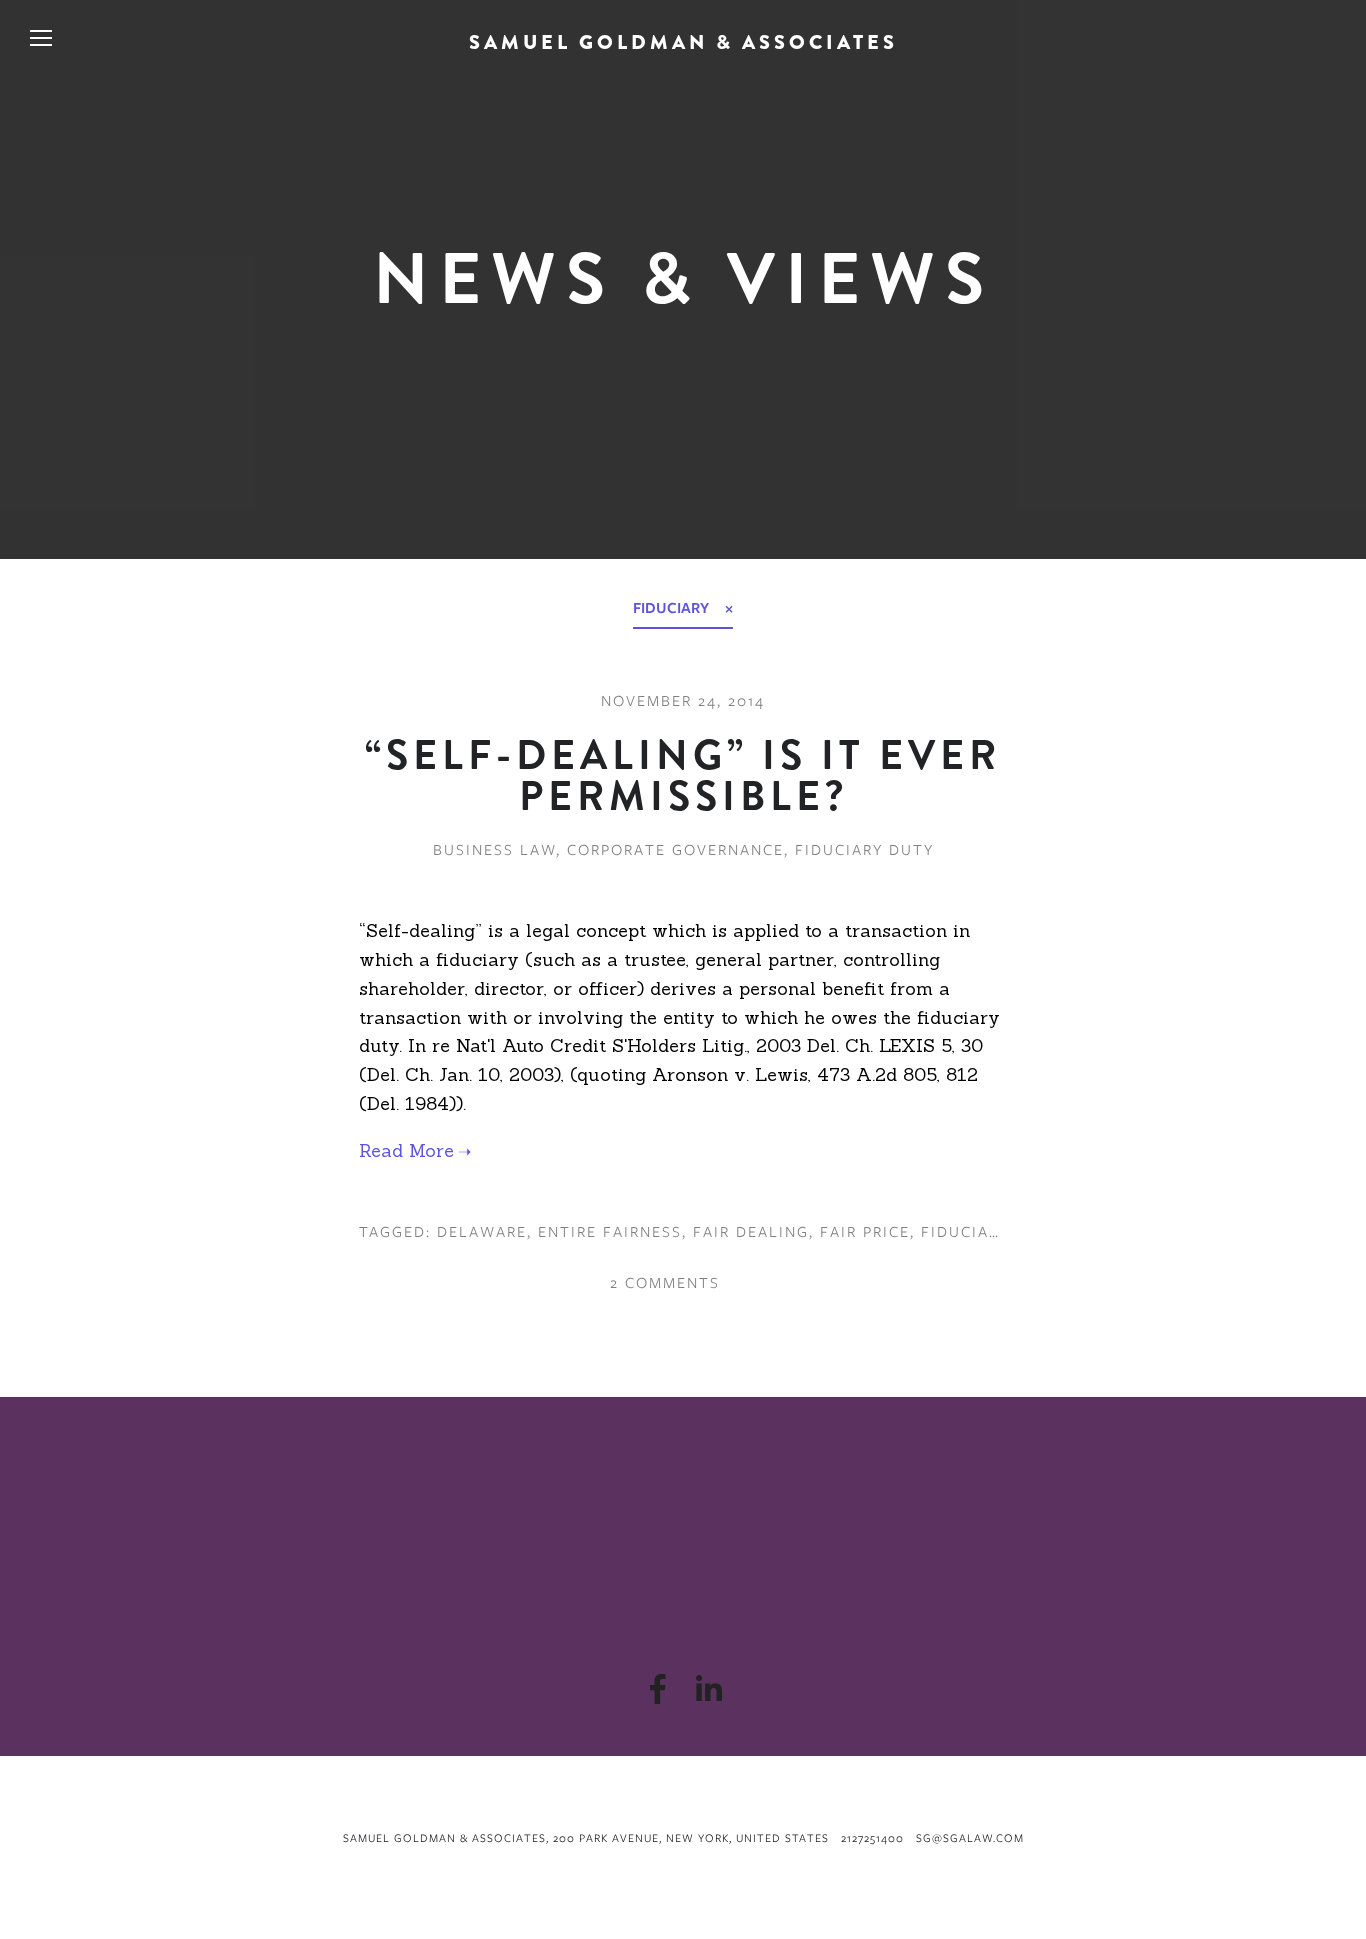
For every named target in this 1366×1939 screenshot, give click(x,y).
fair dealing (751, 1232)
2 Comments (662, 1283)
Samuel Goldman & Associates (683, 42)
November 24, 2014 (683, 701)
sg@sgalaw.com (970, 1838)
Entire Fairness (610, 1232)
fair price (865, 1232)
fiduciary (964, 1232)
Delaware (482, 1232)
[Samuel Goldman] (708, 1689)
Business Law (494, 850)
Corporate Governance (675, 850)
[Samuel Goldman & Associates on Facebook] (658, 1689)
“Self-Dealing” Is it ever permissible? (683, 776)
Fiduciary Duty (864, 850)
